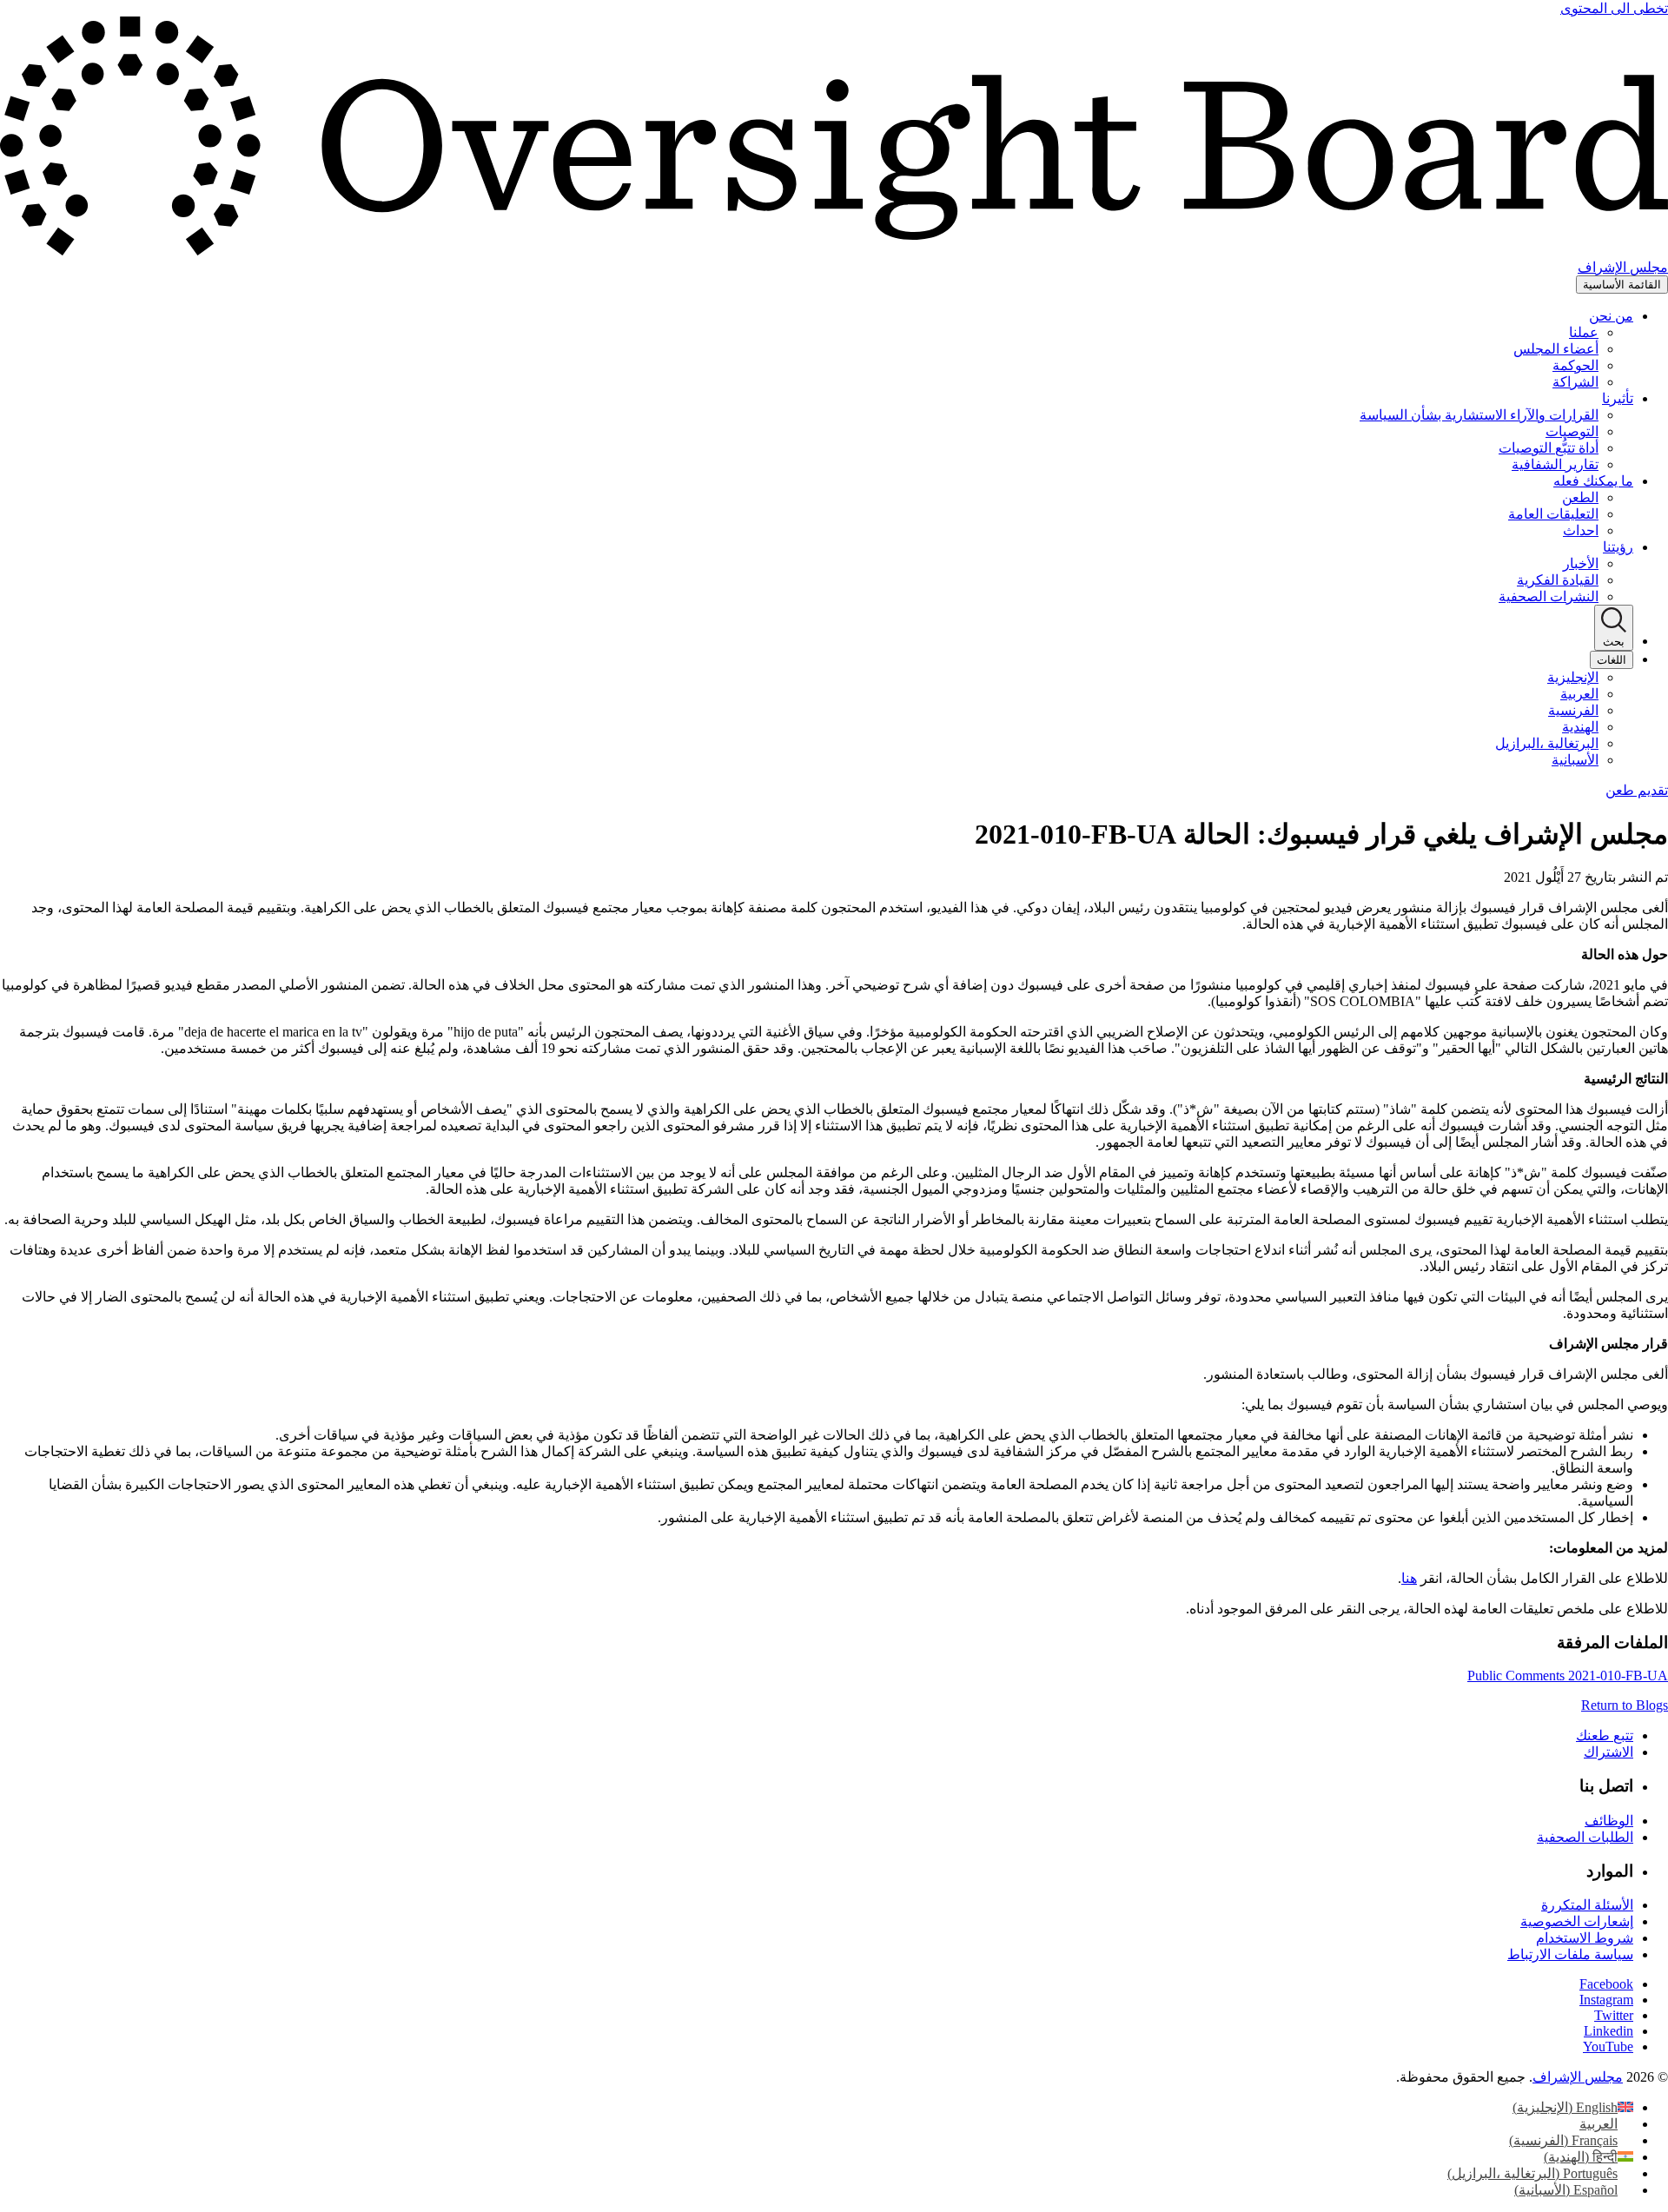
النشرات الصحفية (1549, 596)
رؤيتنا (1618, 547)
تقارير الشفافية (1555, 464)
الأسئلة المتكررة (1587, 1905)
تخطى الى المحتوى (1614, 8)
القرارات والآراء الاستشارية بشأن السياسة (1479, 415)
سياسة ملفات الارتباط (1570, 1954)
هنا (1409, 1578)
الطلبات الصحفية (1585, 1837)
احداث (1581, 530)
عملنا (1584, 332)
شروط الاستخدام (1585, 1938)
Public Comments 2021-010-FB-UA (1568, 1676)
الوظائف (1609, 1821)
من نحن (1611, 316)
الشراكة (1575, 382)
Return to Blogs (1625, 1705)
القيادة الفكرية (1558, 580)
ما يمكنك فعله (1593, 481)
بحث (1614, 642)
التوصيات (1572, 431)
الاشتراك (1608, 1752)
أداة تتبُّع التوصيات (1549, 448)
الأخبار (1581, 563)
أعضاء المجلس (1556, 349)
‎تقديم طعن (1637, 790)
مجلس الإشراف (1578, 2077)
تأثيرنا (1618, 398)
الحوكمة (1575, 365)
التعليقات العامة (1553, 514)
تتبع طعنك (1605, 1735)
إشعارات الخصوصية (1577, 1921)
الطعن (1580, 497)
